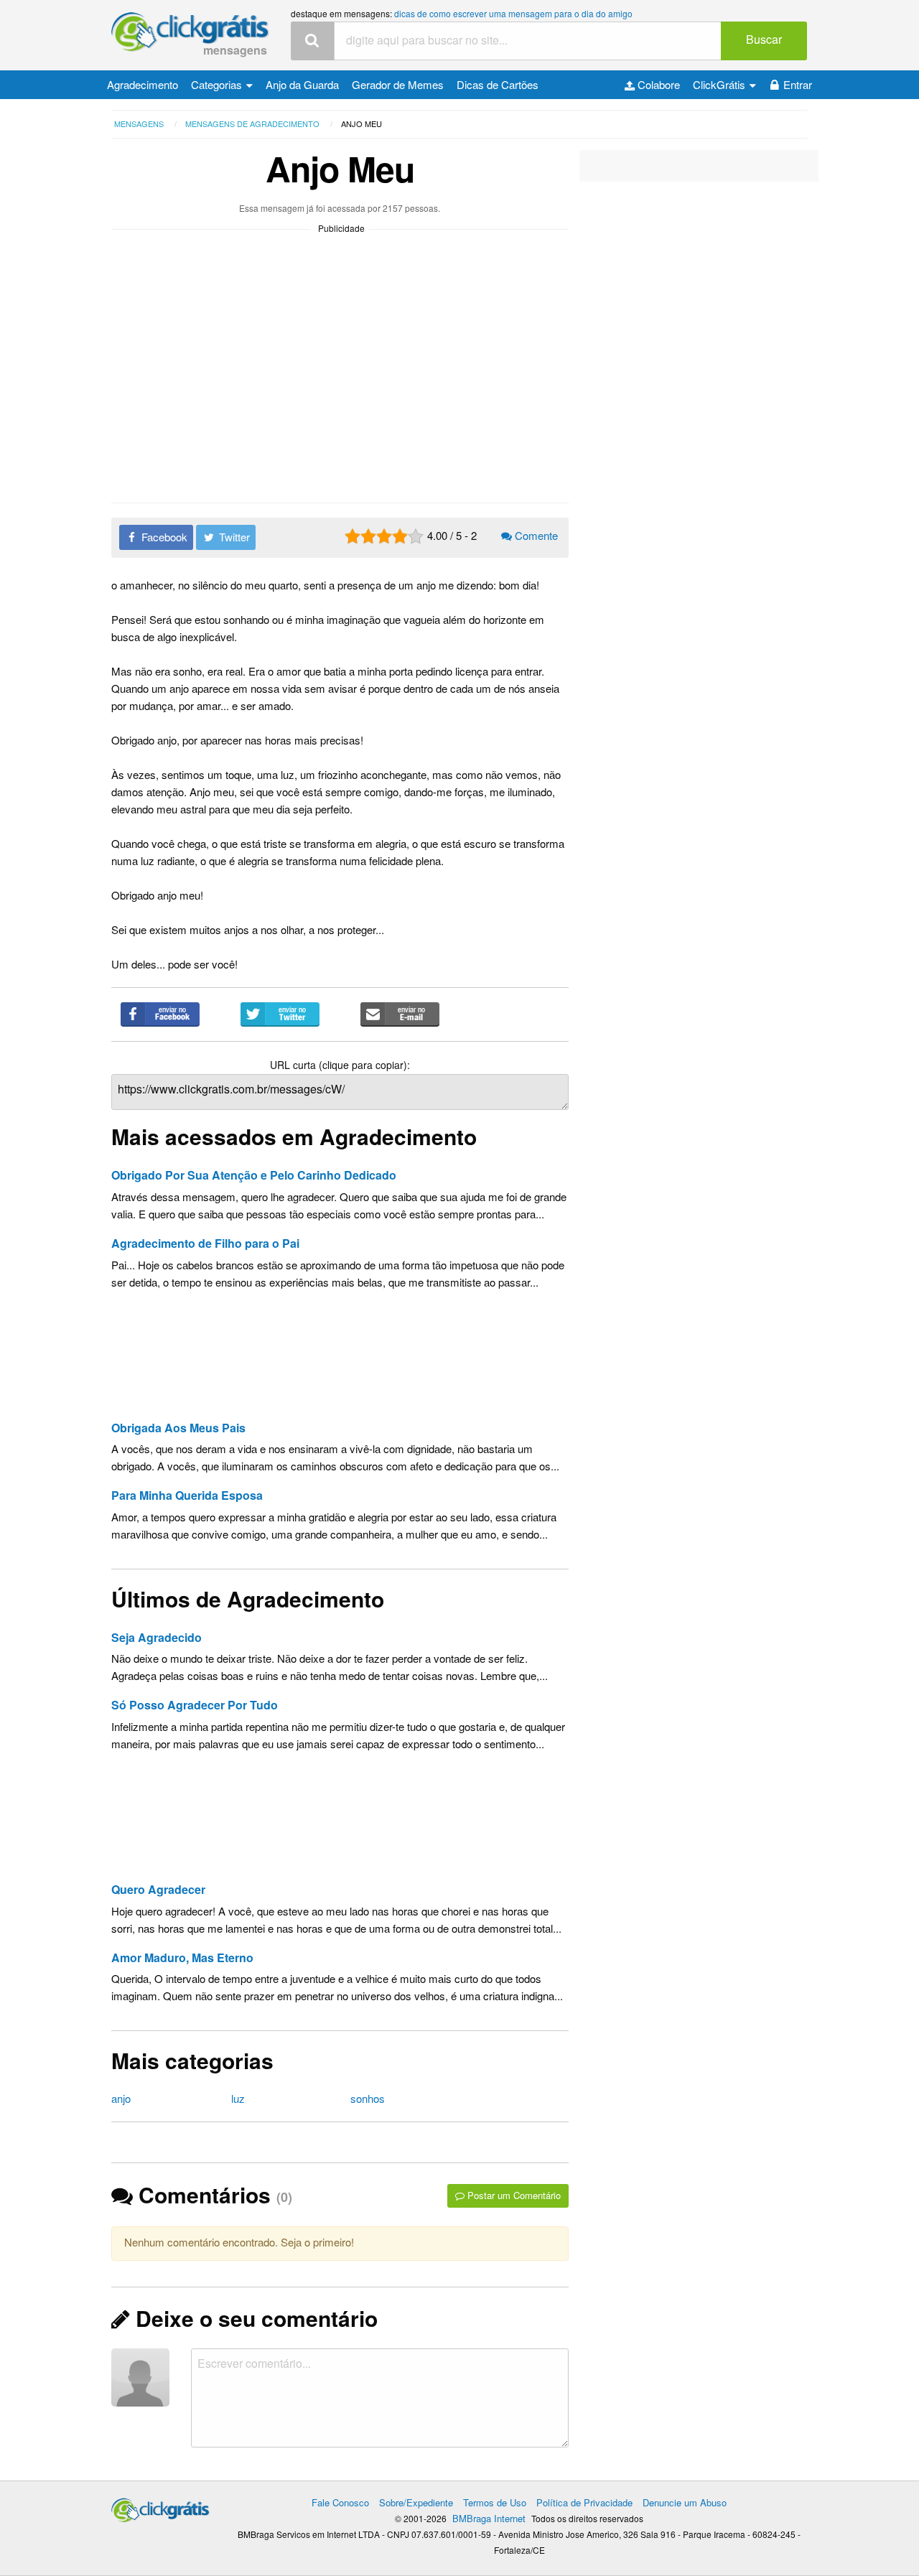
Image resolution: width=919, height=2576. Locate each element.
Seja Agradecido (157, 1637)
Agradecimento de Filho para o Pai (205, 1243)
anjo (121, 2098)
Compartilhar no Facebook (160, 1014)
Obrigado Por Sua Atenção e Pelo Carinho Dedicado (254, 1175)
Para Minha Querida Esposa (187, 1495)
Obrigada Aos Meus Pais (178, 1428)
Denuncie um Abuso (685, 2502)
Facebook (163, 537)
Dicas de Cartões (498, 84)
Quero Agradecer (158, 1889)
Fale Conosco (340, 2502)
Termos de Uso (495, 2502)
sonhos (368, 2098)
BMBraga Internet (489, 2518)
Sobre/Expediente (416, 2502)
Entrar (798, 84)
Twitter (233, 537)
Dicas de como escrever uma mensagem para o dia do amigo (513, 13)
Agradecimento (143, 84)
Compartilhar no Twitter (280, 1014)
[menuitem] (143, 85)
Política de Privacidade (584, 2502)
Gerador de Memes (398, 84)
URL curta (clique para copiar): (340, 1065)
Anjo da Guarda (302, 84)
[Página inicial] (160, 2507)
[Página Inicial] (190, 33)
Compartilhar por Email (400, 1014)
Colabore (657, 84)
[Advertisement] (340, 1361)
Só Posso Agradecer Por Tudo (195, 1705)
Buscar (764, 39)
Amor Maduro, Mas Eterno (182, 1957)
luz (238, 2098)
